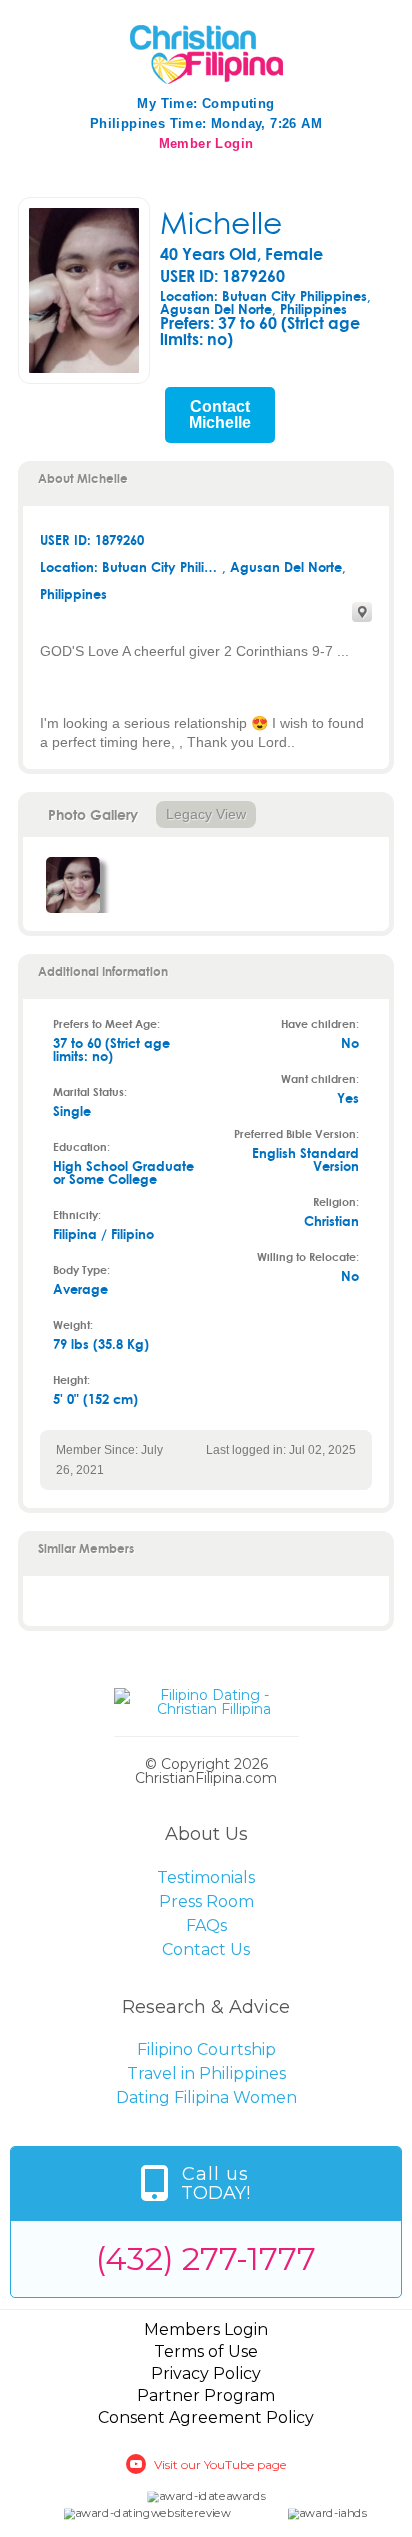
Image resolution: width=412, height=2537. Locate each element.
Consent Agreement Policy (206, 2417)
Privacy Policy (206, 2373)
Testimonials (206, 1877)
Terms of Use (206, 2351)
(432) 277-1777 (206, 2258)
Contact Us (206, 1949)
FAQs (206, 1925)
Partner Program (206, 2395)
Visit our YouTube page (220, 2464)
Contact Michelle (220, 415)
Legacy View (206, 814)
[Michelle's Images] (73, 885)
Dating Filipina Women (206, 2097)
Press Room (206, 1901)
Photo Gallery (93, 814)
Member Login (206, 143)
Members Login (206, 2329)
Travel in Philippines (206, 2073)
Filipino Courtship (206, 2049)
